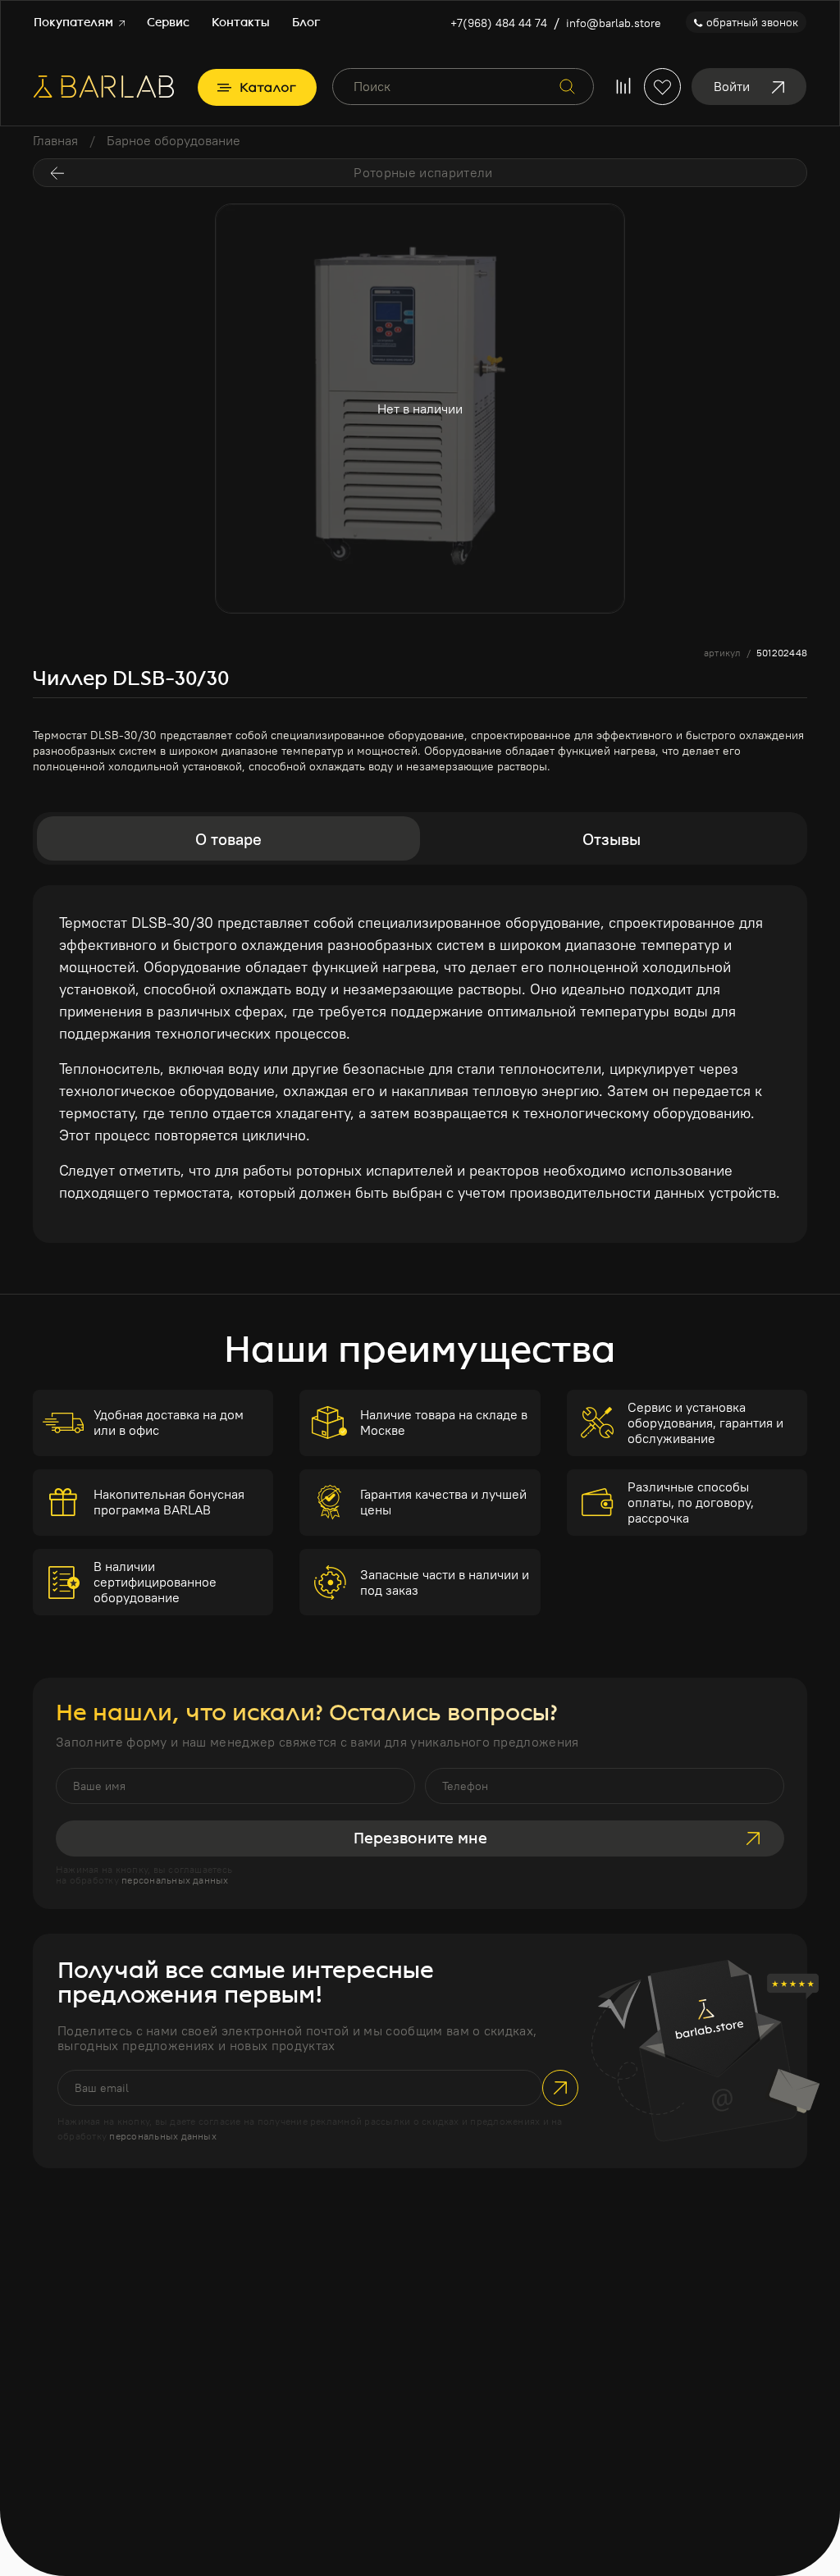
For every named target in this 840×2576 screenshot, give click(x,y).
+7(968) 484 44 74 (499, 23)
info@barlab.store (614, 23)
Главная (55, 140)
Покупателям (75, 23)
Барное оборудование (173, 140)
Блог (306, 23)
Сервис (168, 23)
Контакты (241, 23)
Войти (732, 86)
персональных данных (175, 1880)
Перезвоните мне (420, 1838)
